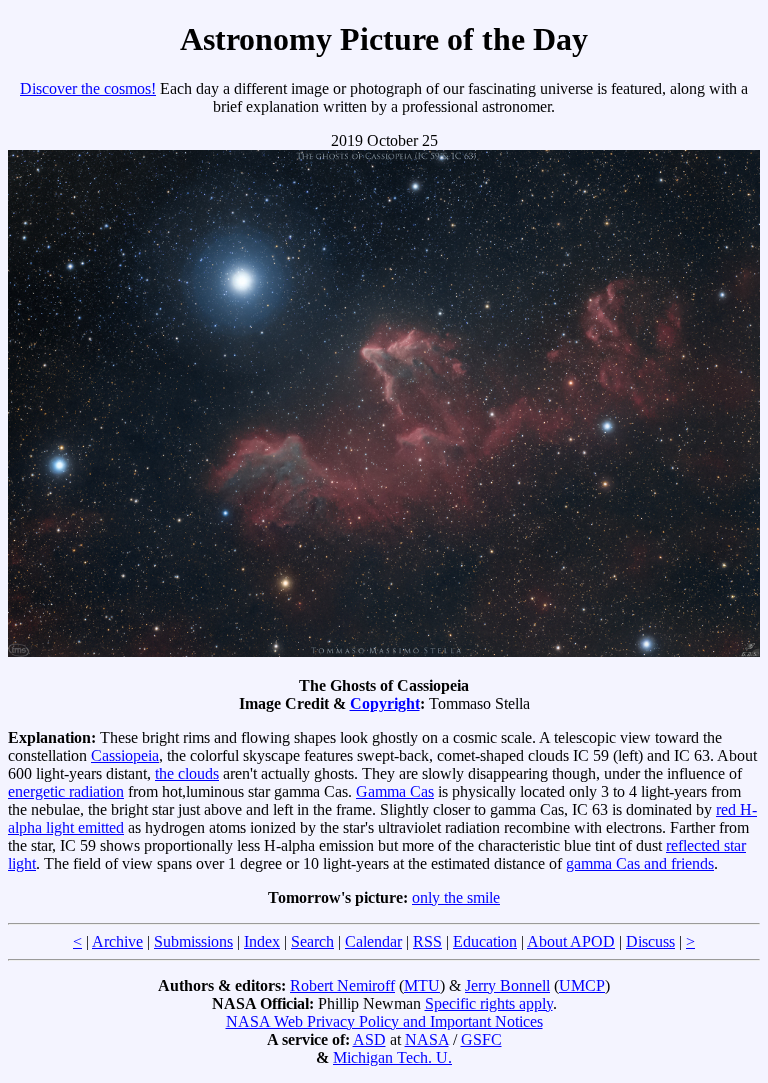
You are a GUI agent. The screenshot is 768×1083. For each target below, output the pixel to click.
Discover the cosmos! (88, 88)
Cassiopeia (125, 755)
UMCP (582, 985)
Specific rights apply (489, 1003)
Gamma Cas (395, 791)
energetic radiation (66, 791)
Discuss (650, 941)
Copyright (385, 703)
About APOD (571, 941)
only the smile (456, 897)
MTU (422, 985)
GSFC (481, 1039)
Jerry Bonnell (507, 985)
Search (312, 941)
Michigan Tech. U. (392, 1057)
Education (485, 941)
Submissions (193, 941)
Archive (117, 941)
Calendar (373, 941)
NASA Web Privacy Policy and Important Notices (384, 1021)
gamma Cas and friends (640, 863)
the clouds (187, 773)
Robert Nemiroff (342, 985)
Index (262, 941)
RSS (427, 941)
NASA (427, 1039)
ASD (369, 1039)
